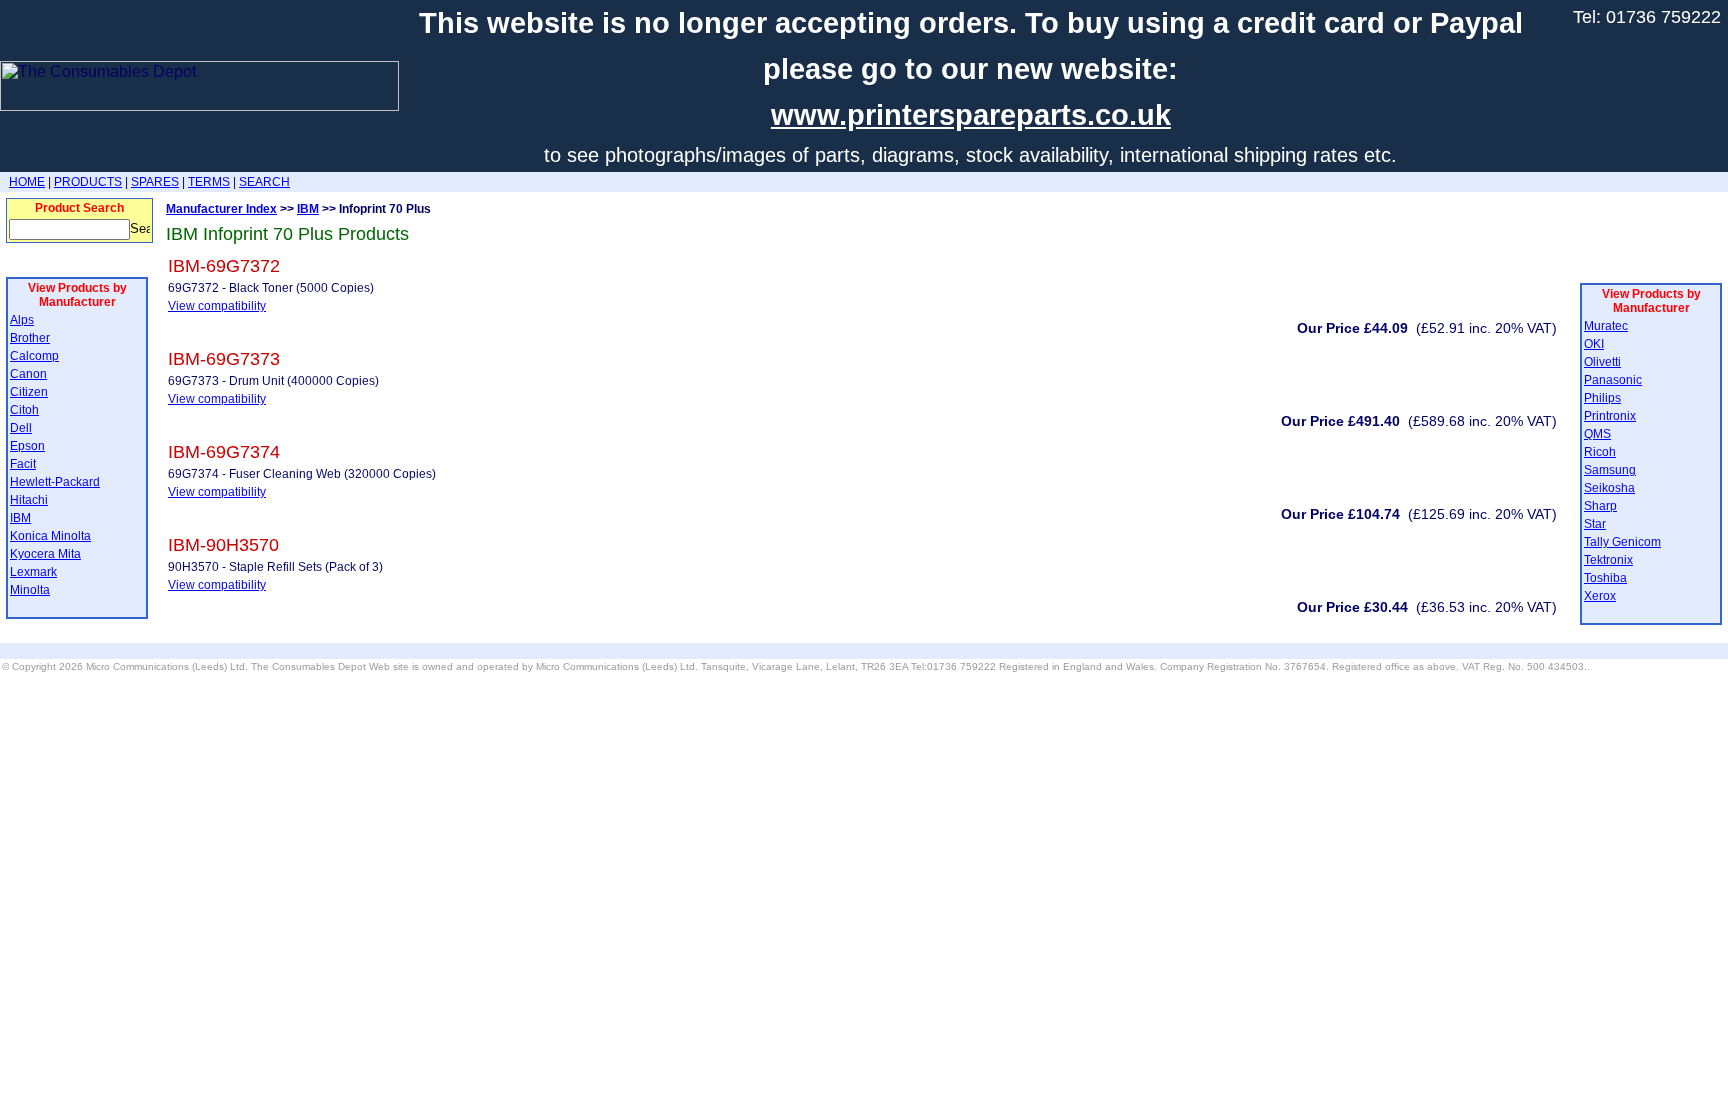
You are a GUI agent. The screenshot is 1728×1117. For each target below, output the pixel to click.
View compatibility (217, 306)
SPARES (155, 182)
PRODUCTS (88, 182)
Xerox (1600, 596)
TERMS (209, 182)
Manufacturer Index (221, 209)
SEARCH (264, 182)
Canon (28, 374)
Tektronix (1608, 560)
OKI (1594, 344)
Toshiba (1605, 578)
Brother (30, 338)
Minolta (30, 590)
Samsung (1610, 470)
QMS (1597, 434)
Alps (22, 320)
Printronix (1610, 416)
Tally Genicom (1622, 542)
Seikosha (1609, 488)
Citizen (29, 392)
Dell (21, 428)
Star (1595, 524)
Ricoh (1600, 452)
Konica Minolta (50, 536)
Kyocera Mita (45, 554)
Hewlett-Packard (55, 482)
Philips (1602, 398)
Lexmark (33, 572)
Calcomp (34, 356)
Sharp (1600, 506)
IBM (20, 518)
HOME (27, 182)
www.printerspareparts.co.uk (971, 115)
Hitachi (29, 500)
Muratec (1606, 326)
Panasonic (1613, 380)
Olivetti (1602, 362)
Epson (27, 446)
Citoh (24, 410)
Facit (23, 464)
